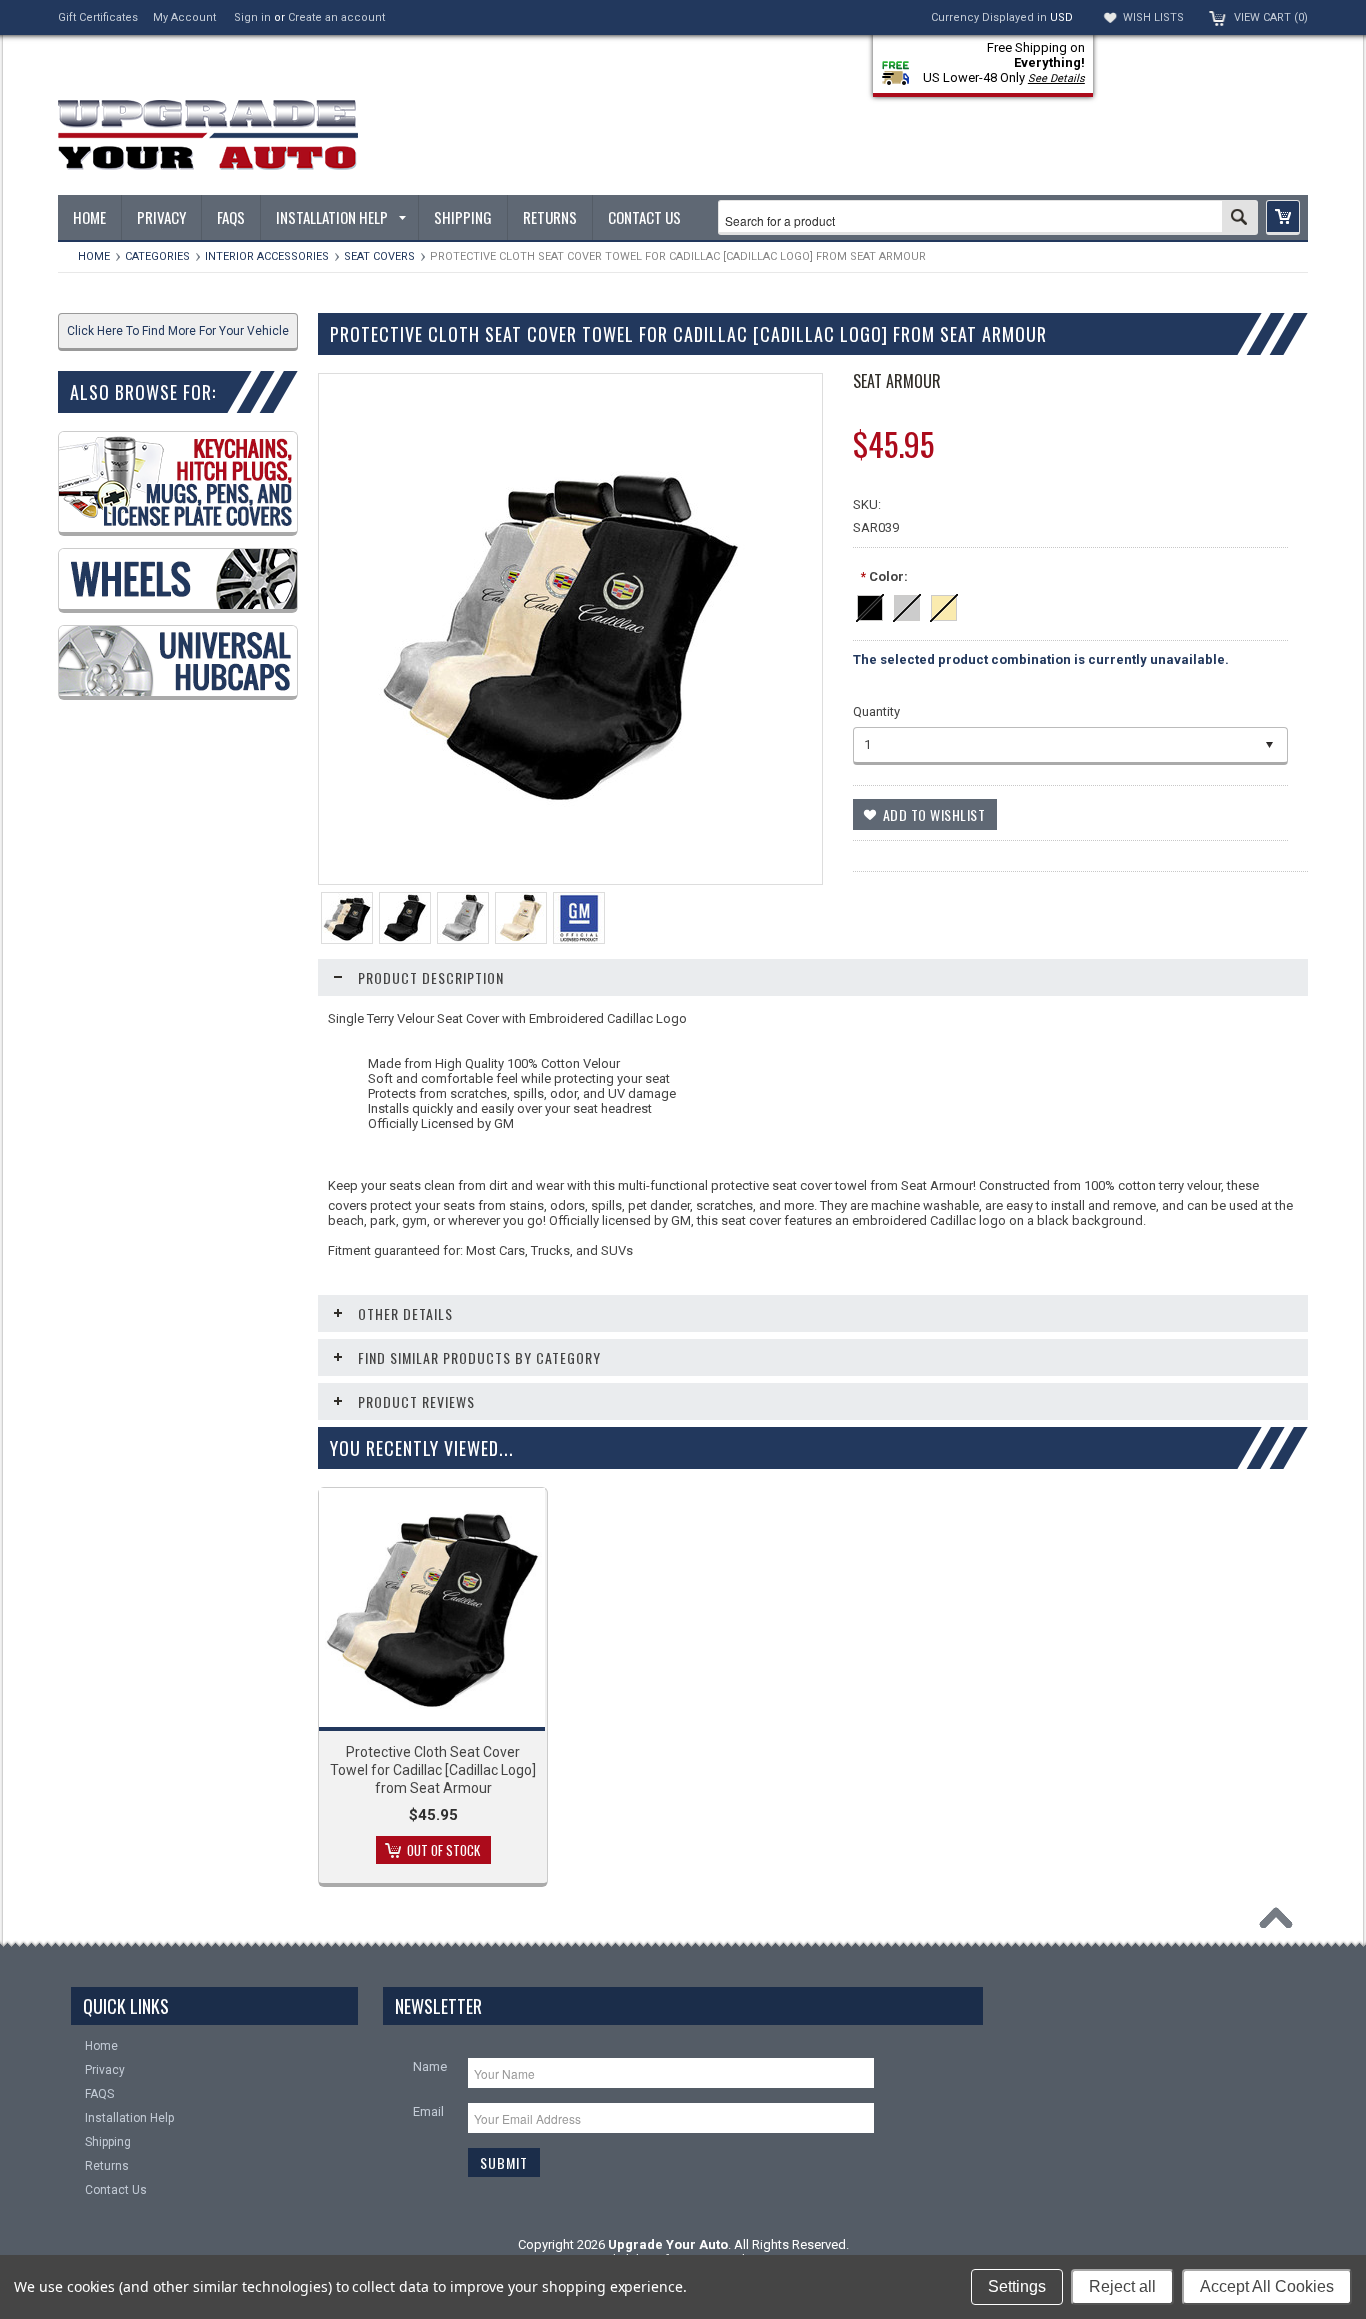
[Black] (870, 604)
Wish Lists (1153, 17)
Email (428, 2111)
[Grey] (907, 604)
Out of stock (443, 1850)
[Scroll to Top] (1281, 1923)
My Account (184, 17)
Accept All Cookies (1267, 2286)
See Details (1056, 78)
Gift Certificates (98, 17)
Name (430, 2066)
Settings (1017, 2286)
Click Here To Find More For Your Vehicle (178, 331)
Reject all (1122, 2286)
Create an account (336, 17)
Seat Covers (379, 256)
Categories (157, 256)
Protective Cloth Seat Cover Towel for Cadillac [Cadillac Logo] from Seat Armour (433, 1770)
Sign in (252, 17)
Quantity (876, 711)
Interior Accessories (267, 256)
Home (94, 256)
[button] (1283, 217)
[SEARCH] (1239, 219)
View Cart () (1271, 17)
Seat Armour (897, 381)
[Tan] (944, 604)
